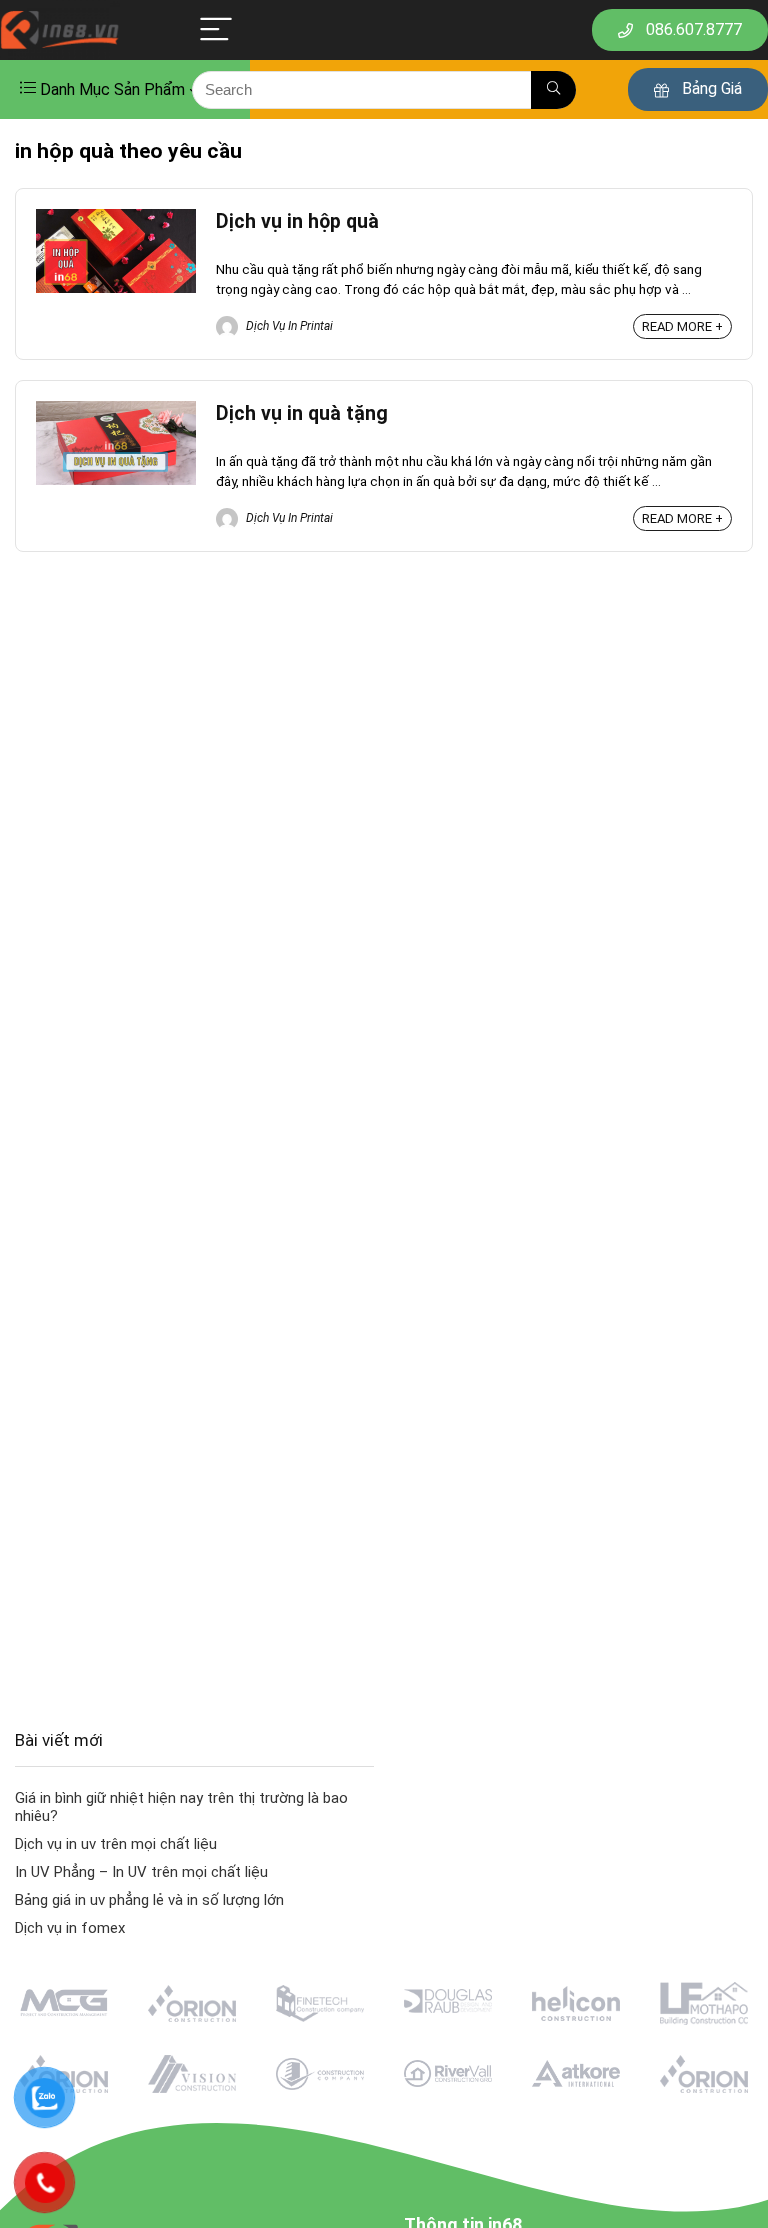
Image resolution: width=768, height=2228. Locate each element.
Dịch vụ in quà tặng (302, 413)
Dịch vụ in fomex (70, 1928)
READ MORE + (682, 326)
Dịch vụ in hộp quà (297, 221)
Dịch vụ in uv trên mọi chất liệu (116, 1844)
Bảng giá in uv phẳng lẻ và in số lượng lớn (149, 1900)
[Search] (553, 90)
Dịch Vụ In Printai (288, 326)
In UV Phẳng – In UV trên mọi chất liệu (141, 1872)
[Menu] (216, 30)
